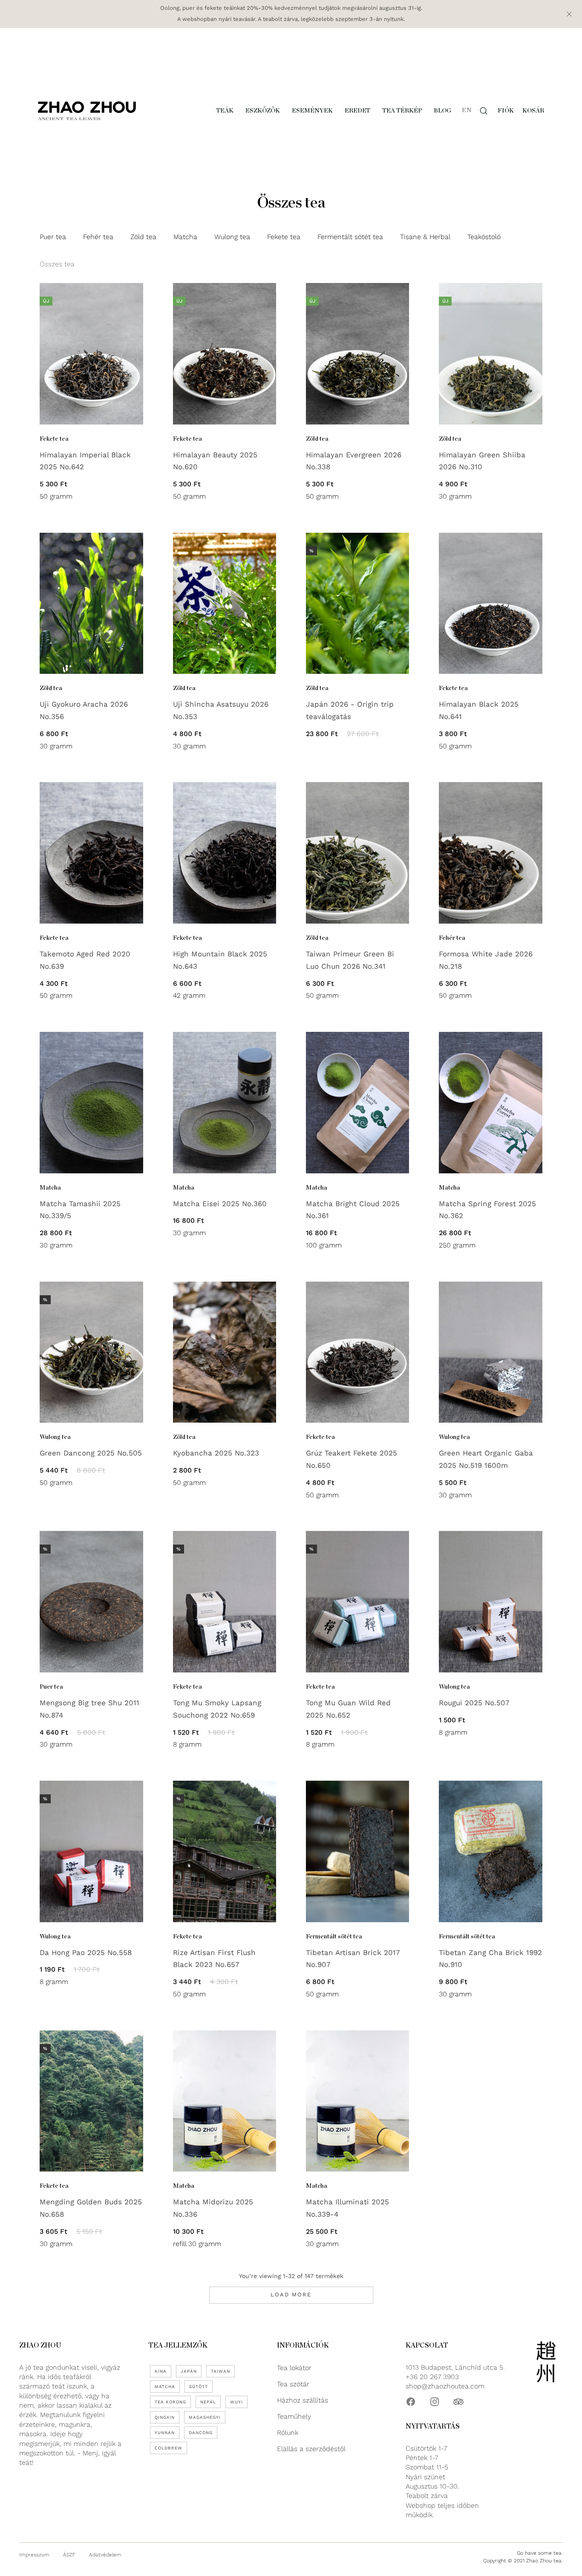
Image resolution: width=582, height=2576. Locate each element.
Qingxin (165, 2417)
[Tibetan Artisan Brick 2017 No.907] (357, 1851)
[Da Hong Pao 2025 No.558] (91, 1851)
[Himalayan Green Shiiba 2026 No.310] (490, 354)
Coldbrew (169, 2448)
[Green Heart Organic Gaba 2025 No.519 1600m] (490, 1352)
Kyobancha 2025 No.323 (216, 1453)
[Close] (569, 14)
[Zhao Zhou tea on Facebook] (411, 2402)
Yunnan (165, 2433)
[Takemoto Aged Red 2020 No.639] (91, 853)
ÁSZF (69, 2555)
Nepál (208, 2402)
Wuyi (236, 2402)
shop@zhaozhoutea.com (445, 2386)
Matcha (185, 237)
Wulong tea (232, 237)
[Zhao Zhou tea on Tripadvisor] (458, 2402)
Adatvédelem (105, 2555)
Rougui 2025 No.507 (474, 1703)
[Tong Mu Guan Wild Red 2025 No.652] (357, 1602)
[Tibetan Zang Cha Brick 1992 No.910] (490, 1851)
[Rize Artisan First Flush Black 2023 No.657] (225, 1851)
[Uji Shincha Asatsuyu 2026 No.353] (225, 604)
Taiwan (220, 2371)
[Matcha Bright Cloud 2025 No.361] (357, 1103)
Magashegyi (205, 2417)
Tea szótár (293, 2384)
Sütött (199, 2387)
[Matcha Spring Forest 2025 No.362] (490, 1103)
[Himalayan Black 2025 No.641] (490, 604)
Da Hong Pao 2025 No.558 (86, 1952)
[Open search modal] (484, 111)
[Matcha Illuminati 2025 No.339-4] (357, 2101)
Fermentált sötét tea (350, 237)
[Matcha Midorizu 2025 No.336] (225, 2101)
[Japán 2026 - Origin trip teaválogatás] (357, 604)
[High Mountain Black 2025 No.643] (225, 853)
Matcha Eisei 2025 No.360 (220, 1204)
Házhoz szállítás (303, 2400)
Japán (189, 2371)
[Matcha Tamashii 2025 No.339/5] (91, 1103)
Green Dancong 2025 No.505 (91, 1453)
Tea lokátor (294, 2368)
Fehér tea (98, 237)
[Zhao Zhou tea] (87, 111)
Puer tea (53, 237)
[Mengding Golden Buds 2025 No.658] (91, 2101)
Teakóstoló (484, 237)
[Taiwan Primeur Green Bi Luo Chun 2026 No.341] (357, 853)
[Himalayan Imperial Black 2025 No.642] (91, 354)
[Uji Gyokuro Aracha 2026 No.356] (91, 604)
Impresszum (34, 2555)
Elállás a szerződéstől (311, 2449)
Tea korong (170, 2402)
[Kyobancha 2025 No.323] (225, 1352)
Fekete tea (284, 237)
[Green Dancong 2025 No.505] (91, 1352)
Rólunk (288, 2433)
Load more (291, 2294)
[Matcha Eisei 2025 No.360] (225, 1103)
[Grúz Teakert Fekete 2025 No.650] (357, 1352)
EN (467, 110)
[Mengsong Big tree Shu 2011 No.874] (91, 1602)
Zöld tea (143, 237)
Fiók (506, 111)
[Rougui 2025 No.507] (490, 1602)
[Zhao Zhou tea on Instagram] (435, 2402)
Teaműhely (294, 2416)
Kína (161, 2371)
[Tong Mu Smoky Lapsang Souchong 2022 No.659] (225, 1602)
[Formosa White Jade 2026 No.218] (490, 853)
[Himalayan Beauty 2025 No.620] (225, 354)
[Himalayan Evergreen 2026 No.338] (357, 354)
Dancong (201, 2433)
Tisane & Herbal (425, 237)
